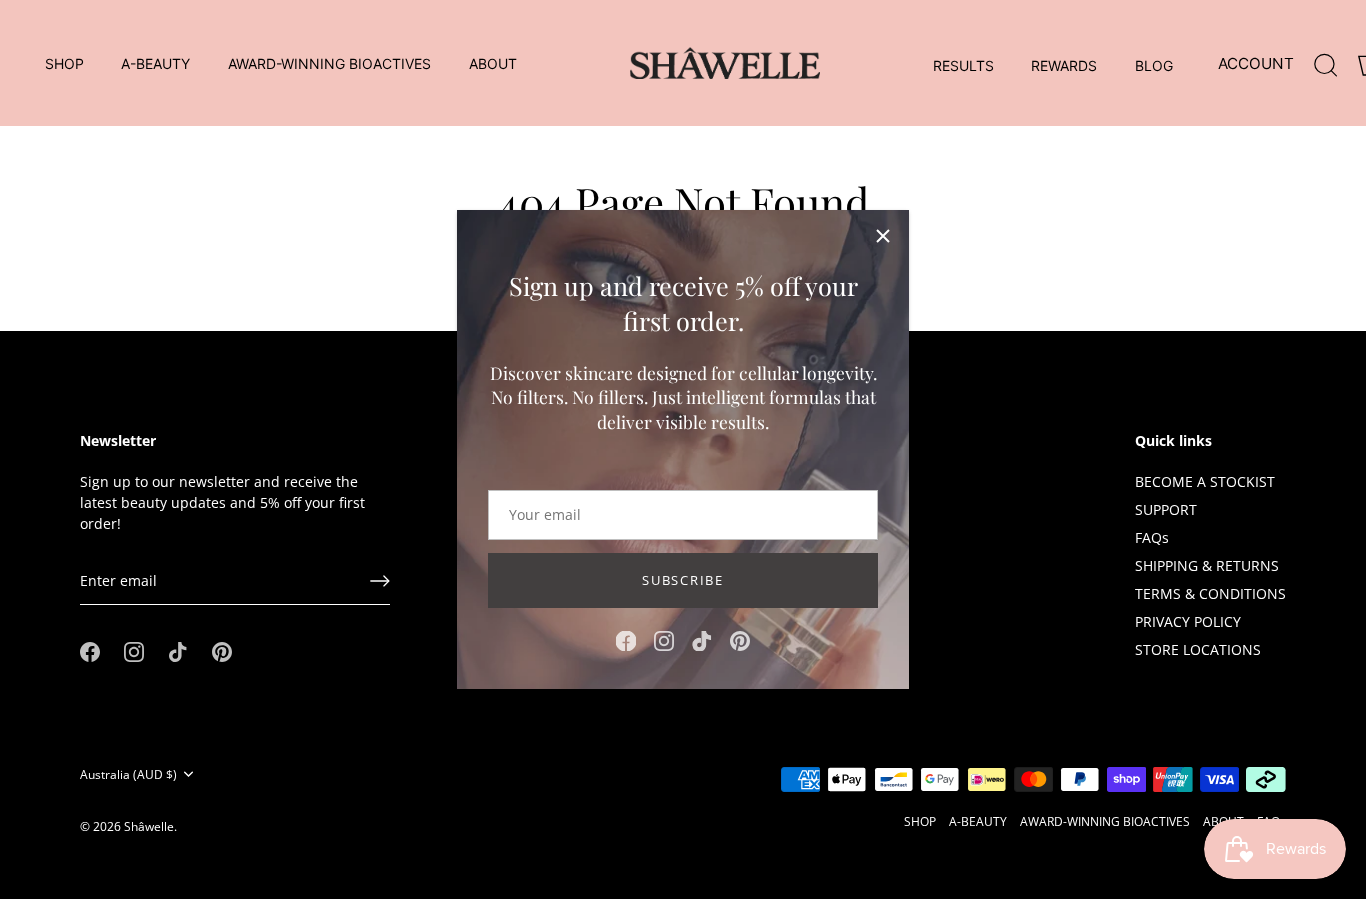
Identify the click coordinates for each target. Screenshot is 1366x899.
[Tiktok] (702, 639)
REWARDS (1064, 65)
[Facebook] (626, 639)
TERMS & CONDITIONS (1210, 593)
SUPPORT (1166, 509)
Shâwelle (149, 826)
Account (1256, 63)
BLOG (1154, 65)
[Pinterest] (740, 639)
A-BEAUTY (155, 63)
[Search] (1326, 61)
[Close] (883, 236)
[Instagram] (664, 639)
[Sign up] (380, 581)
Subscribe (682, 580)
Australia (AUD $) (128, 774)
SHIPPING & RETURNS (1207, 565)
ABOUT (493, 63)
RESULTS (963, 65)
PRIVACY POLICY (1188, 621)
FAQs (1152, 537)
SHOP (64, 63)
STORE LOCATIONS (1198, 649)
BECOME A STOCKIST (1205, 481)
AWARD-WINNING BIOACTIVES (329, 63)
